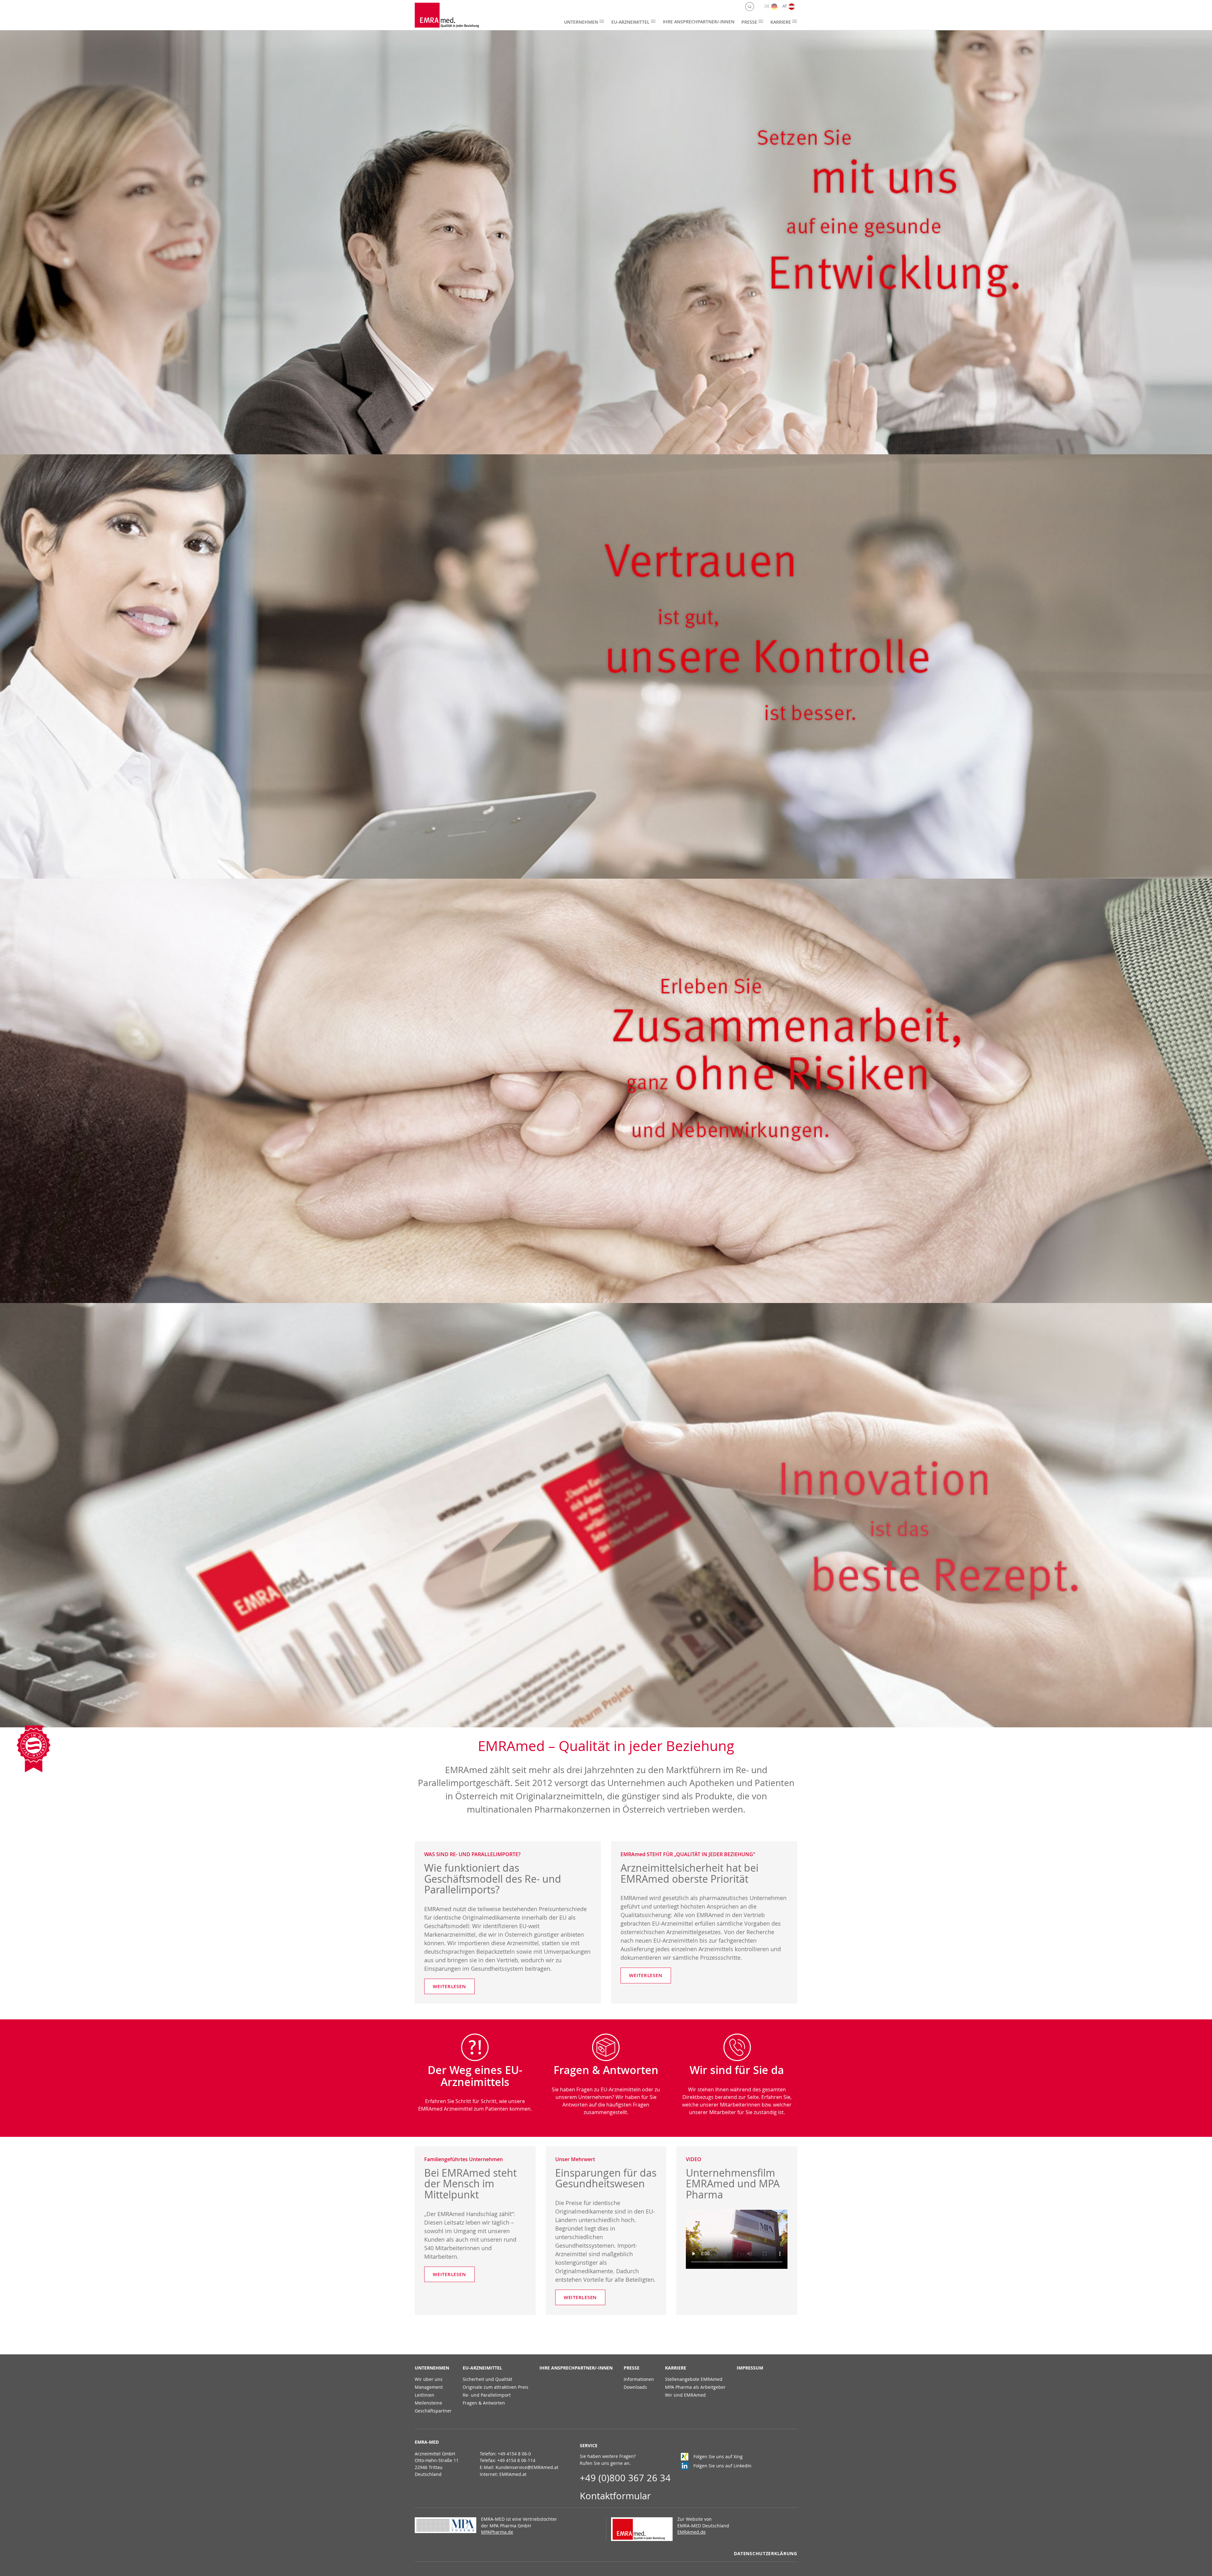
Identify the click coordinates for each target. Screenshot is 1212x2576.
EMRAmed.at (513, 2474)
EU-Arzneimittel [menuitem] (630, 22)
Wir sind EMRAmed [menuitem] (685, 2395)
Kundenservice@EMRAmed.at (527, 2467)
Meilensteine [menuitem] (428, 2403)
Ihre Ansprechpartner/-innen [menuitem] (699, 22)
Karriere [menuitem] (781, 22)
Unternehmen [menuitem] (581, 22)
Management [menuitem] (429, 2387)
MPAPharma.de (497, 2532)
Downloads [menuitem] (635, 2387)
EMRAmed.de (692, 2532)
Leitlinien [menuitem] (425, 2395)
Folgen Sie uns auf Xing (718, 2456)
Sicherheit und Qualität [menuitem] (487, 2379)
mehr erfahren (959, 242)
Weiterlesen (449, 1986)
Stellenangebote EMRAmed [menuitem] (694, 2379)
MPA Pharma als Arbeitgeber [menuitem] (695, 2387)
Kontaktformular (615, 2496)
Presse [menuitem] (749, 22)
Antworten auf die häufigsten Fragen (606, 2105)
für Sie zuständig (757, 2112)
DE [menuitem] (767, 6)
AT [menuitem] (785, 6)
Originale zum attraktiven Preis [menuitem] (496, 2387)
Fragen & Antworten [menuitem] (484, 2403)
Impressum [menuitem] (750, 2368)
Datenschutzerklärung (765, 2554)
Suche (750, 7)
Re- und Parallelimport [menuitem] (487, 2395)
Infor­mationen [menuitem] (639, 2379)
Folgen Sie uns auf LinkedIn (722, 2466)
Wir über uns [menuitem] (429, 2379)
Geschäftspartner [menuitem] (433, 2411)
